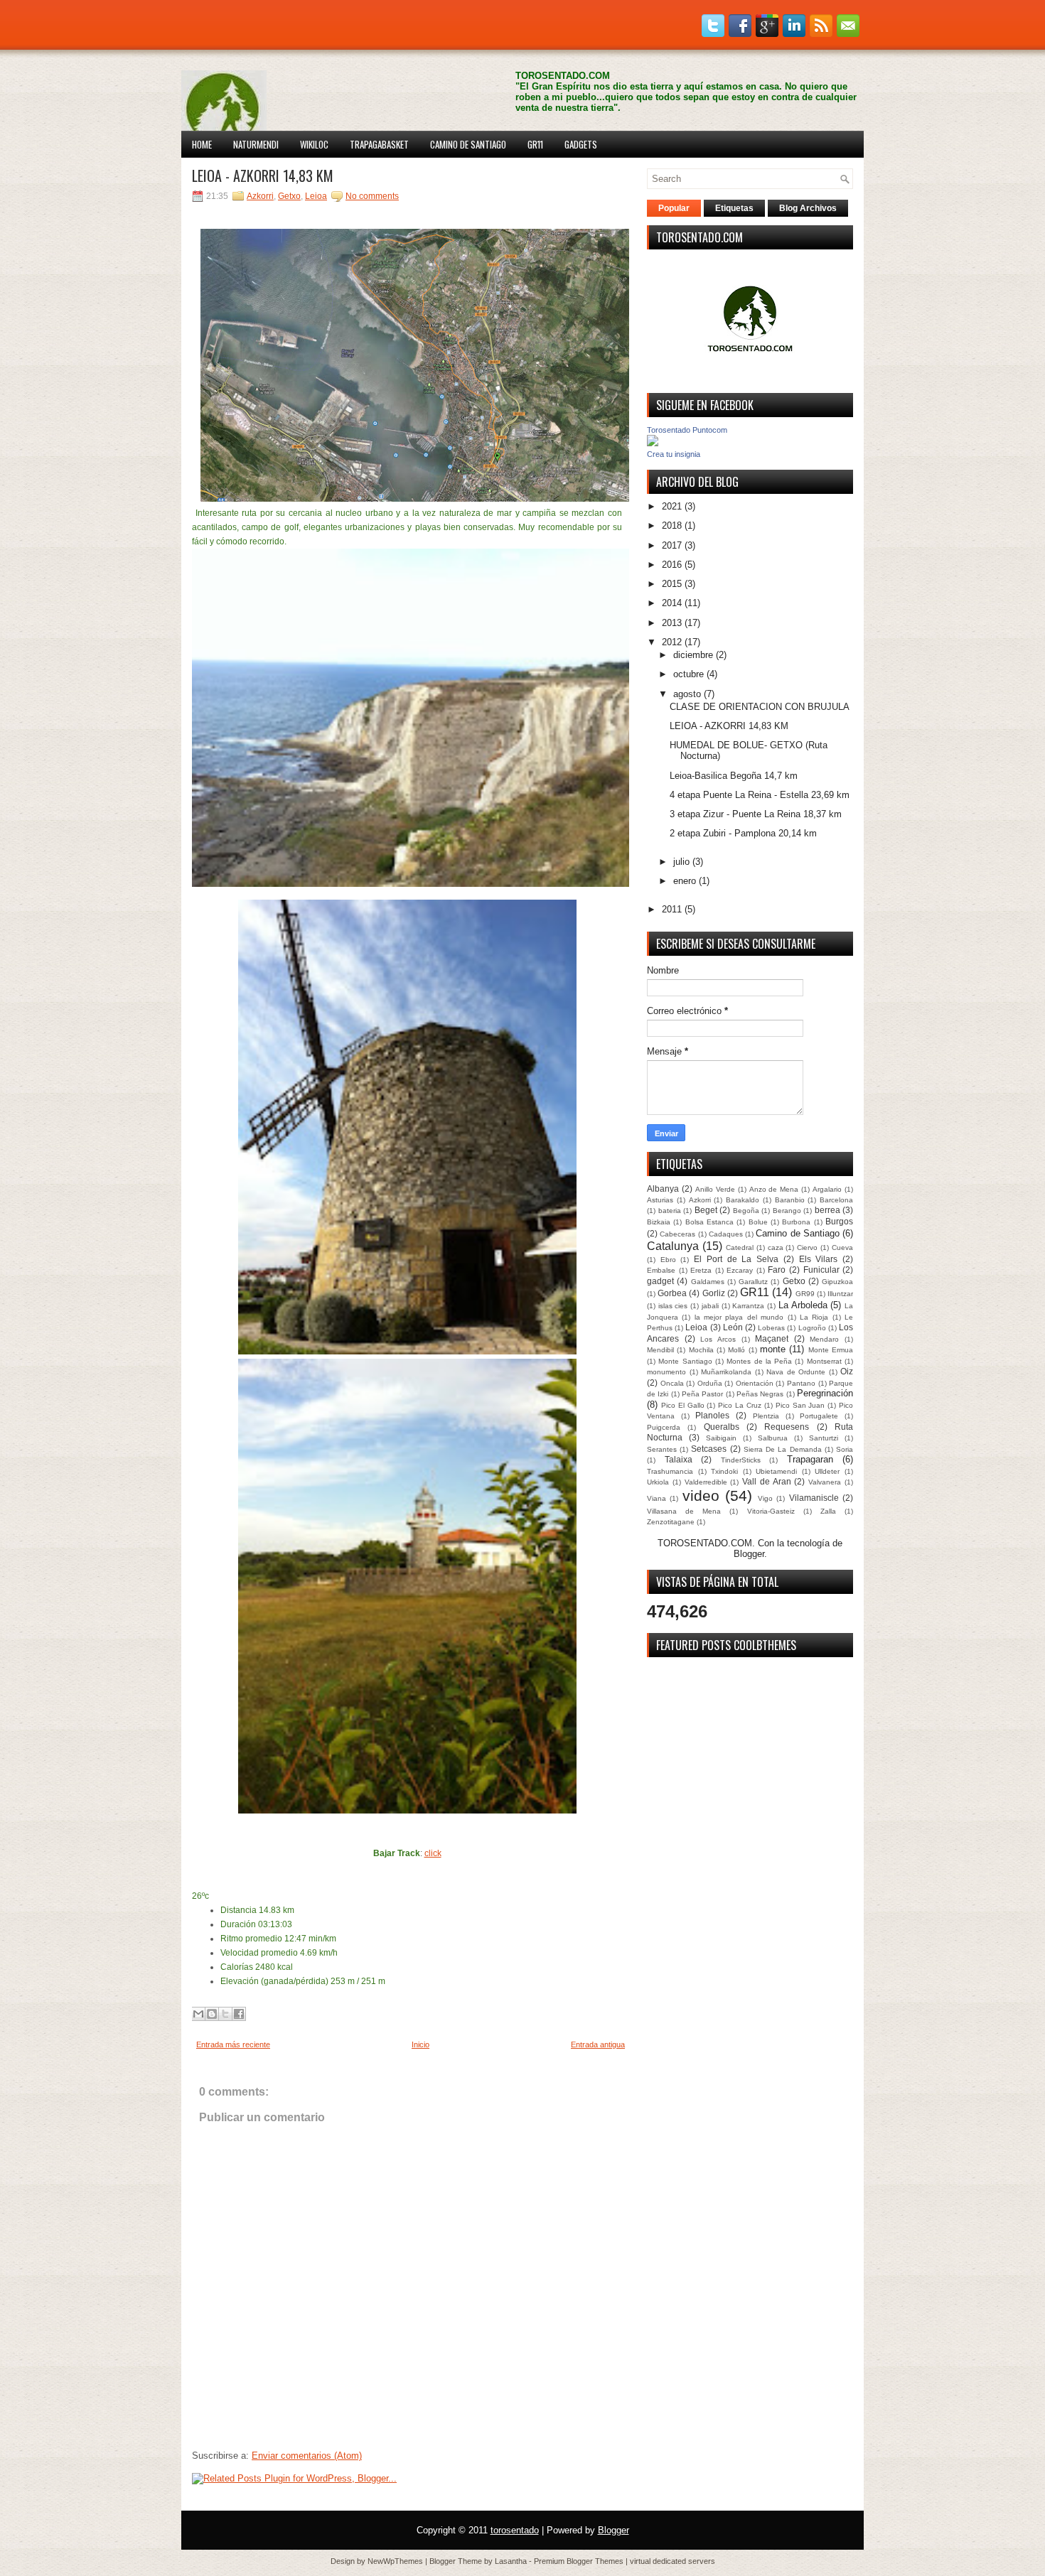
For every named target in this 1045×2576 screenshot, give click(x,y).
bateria (670, 1211)
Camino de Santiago (468, 144)
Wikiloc (314, 144)
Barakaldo (743, 1200)
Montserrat (824, 1361)
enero (685, 881)
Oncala (672, 1383)
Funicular (821, 1270)
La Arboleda (803, 1305)
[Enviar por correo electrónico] (198, 2014)
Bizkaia (659, 1222)
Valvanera (825, 1482)
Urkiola (658, 1482)
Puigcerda (664, 1427)
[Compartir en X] (225, 2014)
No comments (372, 196)
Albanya (663, 1189)
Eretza (701, 1270)
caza (776, 1247)
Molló (736, 1350)
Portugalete (819, 1416)
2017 (672, 545)
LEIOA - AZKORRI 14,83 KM (263, 176)
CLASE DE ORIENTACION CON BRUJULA (760, 707)
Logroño (812, 1328)
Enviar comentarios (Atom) (307, 2456)
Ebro (668, 1260)
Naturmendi (256, 144)
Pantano (801, 1383)
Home (202, 144)
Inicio (420, 2044)
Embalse (661, 1270)
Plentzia (766, 1416)
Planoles (712, 1415)
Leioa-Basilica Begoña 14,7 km (734, 776)
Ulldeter (827, 1471)
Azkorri (260, 196)
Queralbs (722, 1427)
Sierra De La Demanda (783, 1449)
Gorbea (672, 1293)
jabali (710, 1306)
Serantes (662, 1449)
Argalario (827, 1189)
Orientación (755, 1383)
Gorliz (714, 1293)
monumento (666, 1372)
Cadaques (726, 1234)
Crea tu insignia (674, 454)
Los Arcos (718, 1339)
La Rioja (814, 1317)
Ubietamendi (776, 1471)
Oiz (847, 1371)
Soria (845, 1449)
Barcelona (836, 1200)
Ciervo (807, 1247)
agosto (687, 694)
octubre (688, 674)
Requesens (787, 1427)
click (433, 1853)
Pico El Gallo (683, 1405)
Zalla (828, 1511)
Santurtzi (824, 1438)
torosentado (515, 2530)
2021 (672, 506)
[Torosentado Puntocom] (653, 443)
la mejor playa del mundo (739, 1317)
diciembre (693, 655)
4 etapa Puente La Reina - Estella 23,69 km (760, 795)
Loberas (771, 1328)
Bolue (758, 1222)
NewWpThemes (395, 2561)
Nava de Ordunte (796, 1372)
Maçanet (772, 1338)
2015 (672, 584)
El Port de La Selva (736, 1259)
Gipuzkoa (837, 1282)
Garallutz (753, 1282)
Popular (674, 208)
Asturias (660, 1200)
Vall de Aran (767, 1481)
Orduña (710, 1383)
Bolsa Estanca (709, 1222)
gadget (660, 1281)
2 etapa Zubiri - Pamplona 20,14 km (743, 833)
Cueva (842, 1247)
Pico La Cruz (740, 1405)
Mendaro (824, 1339)
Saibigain (721, 1438)
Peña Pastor (702, 1394)
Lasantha (511, 2561)
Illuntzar (840, 1294)
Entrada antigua (598, 2044)
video (701, 1496)
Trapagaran (810, 1459)
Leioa (316, 196)
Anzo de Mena (774, 1189)
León (733, 1327)
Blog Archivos (808, 208)
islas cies (673, 1306)
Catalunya (673, 1246)
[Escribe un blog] (212, 2014)
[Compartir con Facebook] (239, 2014)
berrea (827, 1210)
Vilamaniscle (814, 1498)
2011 (672, 909)
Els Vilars (819, 1259)
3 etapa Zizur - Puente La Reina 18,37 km (756, 814)
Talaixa (679, 1459)
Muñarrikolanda (726, 1372)
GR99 (805, 1294)
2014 (672, 603)
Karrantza (748, 1306)
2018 (672, 526)
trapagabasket (379, 144)
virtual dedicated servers (672, 2561)
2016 (672, 565)
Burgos (839, 1221)
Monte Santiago (685, 1361)
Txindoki (724, 1471)
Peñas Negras (760, 1394)
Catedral (740, 1247)
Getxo (289, 196)
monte (773, 1349)
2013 (672, 623)
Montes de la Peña (759, 1361)
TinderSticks (741, 1460)
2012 (672, 642)
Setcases (709, 1449)
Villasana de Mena (684, 1511)
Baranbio (790, 1200)
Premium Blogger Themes (579, 2561)
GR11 (535, 144)
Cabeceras (677, 1234)
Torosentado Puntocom (687, 430)
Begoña (746, 1211)
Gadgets (581, 144)
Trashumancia (670, 1471)
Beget (706, 1210)
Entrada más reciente (233, 2044)
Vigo (765, 1498)
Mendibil (660, 1350)
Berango (787, 1211)
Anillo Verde (715, 1189)
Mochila (701, 1350)
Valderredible (706, 1482)
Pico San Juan (800, 1405)
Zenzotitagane (671, 1522)
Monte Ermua (831, 1350)
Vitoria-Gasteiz (771, 1511)
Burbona (796, 1222)
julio (681, 862)
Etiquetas (734, 208)
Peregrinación (825, 1393)
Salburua (773, 1438)
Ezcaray (740, 1270)
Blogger (749, 1554)
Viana (657, 1498)
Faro (777, 1270)
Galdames (708, 1282)
